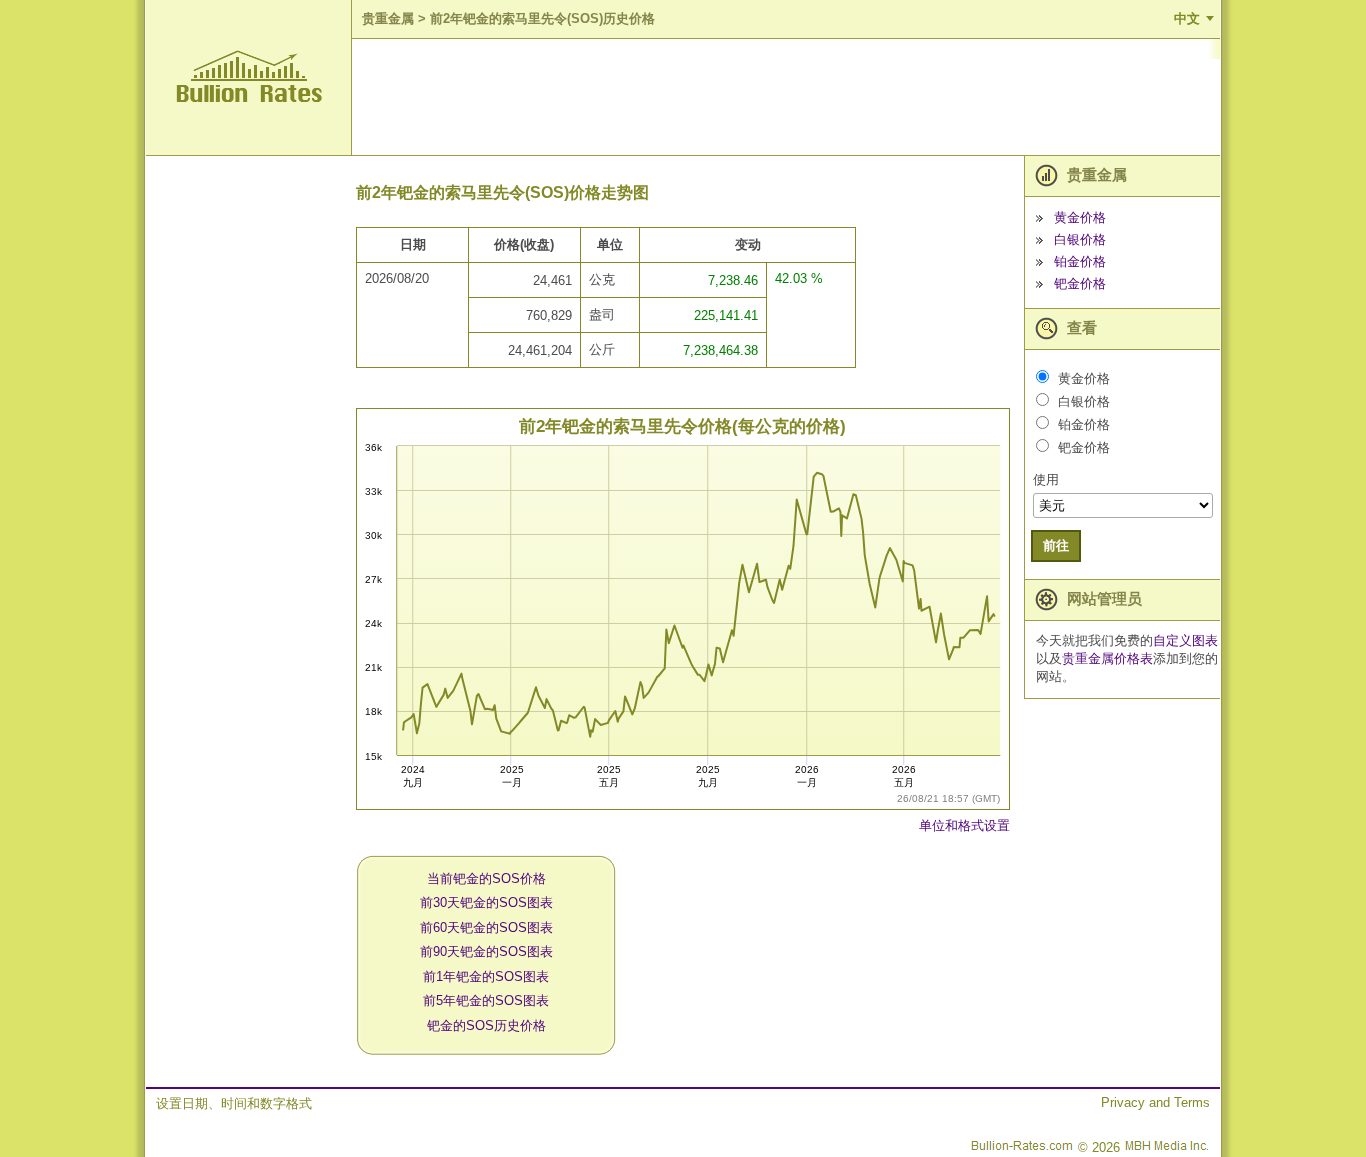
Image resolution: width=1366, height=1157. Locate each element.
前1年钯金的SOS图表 (486, 976)
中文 (1187, 18)
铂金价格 (1080, 261)
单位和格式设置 (964, 825)
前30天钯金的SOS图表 (486, 902)
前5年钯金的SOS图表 (486, 1000)
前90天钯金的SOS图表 (486, 951)
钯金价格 (1080, 283)
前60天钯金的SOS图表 (486, 927)
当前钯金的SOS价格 (486, 878)
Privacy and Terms (1155, 1102)
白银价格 (1080, 239)
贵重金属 (388, 18)
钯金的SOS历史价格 (486, 1025)
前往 (1056, 545)
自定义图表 (1185, 640)
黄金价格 (1080, 217)
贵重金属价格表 (1107, 658)
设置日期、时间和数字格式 (234, 1103)
